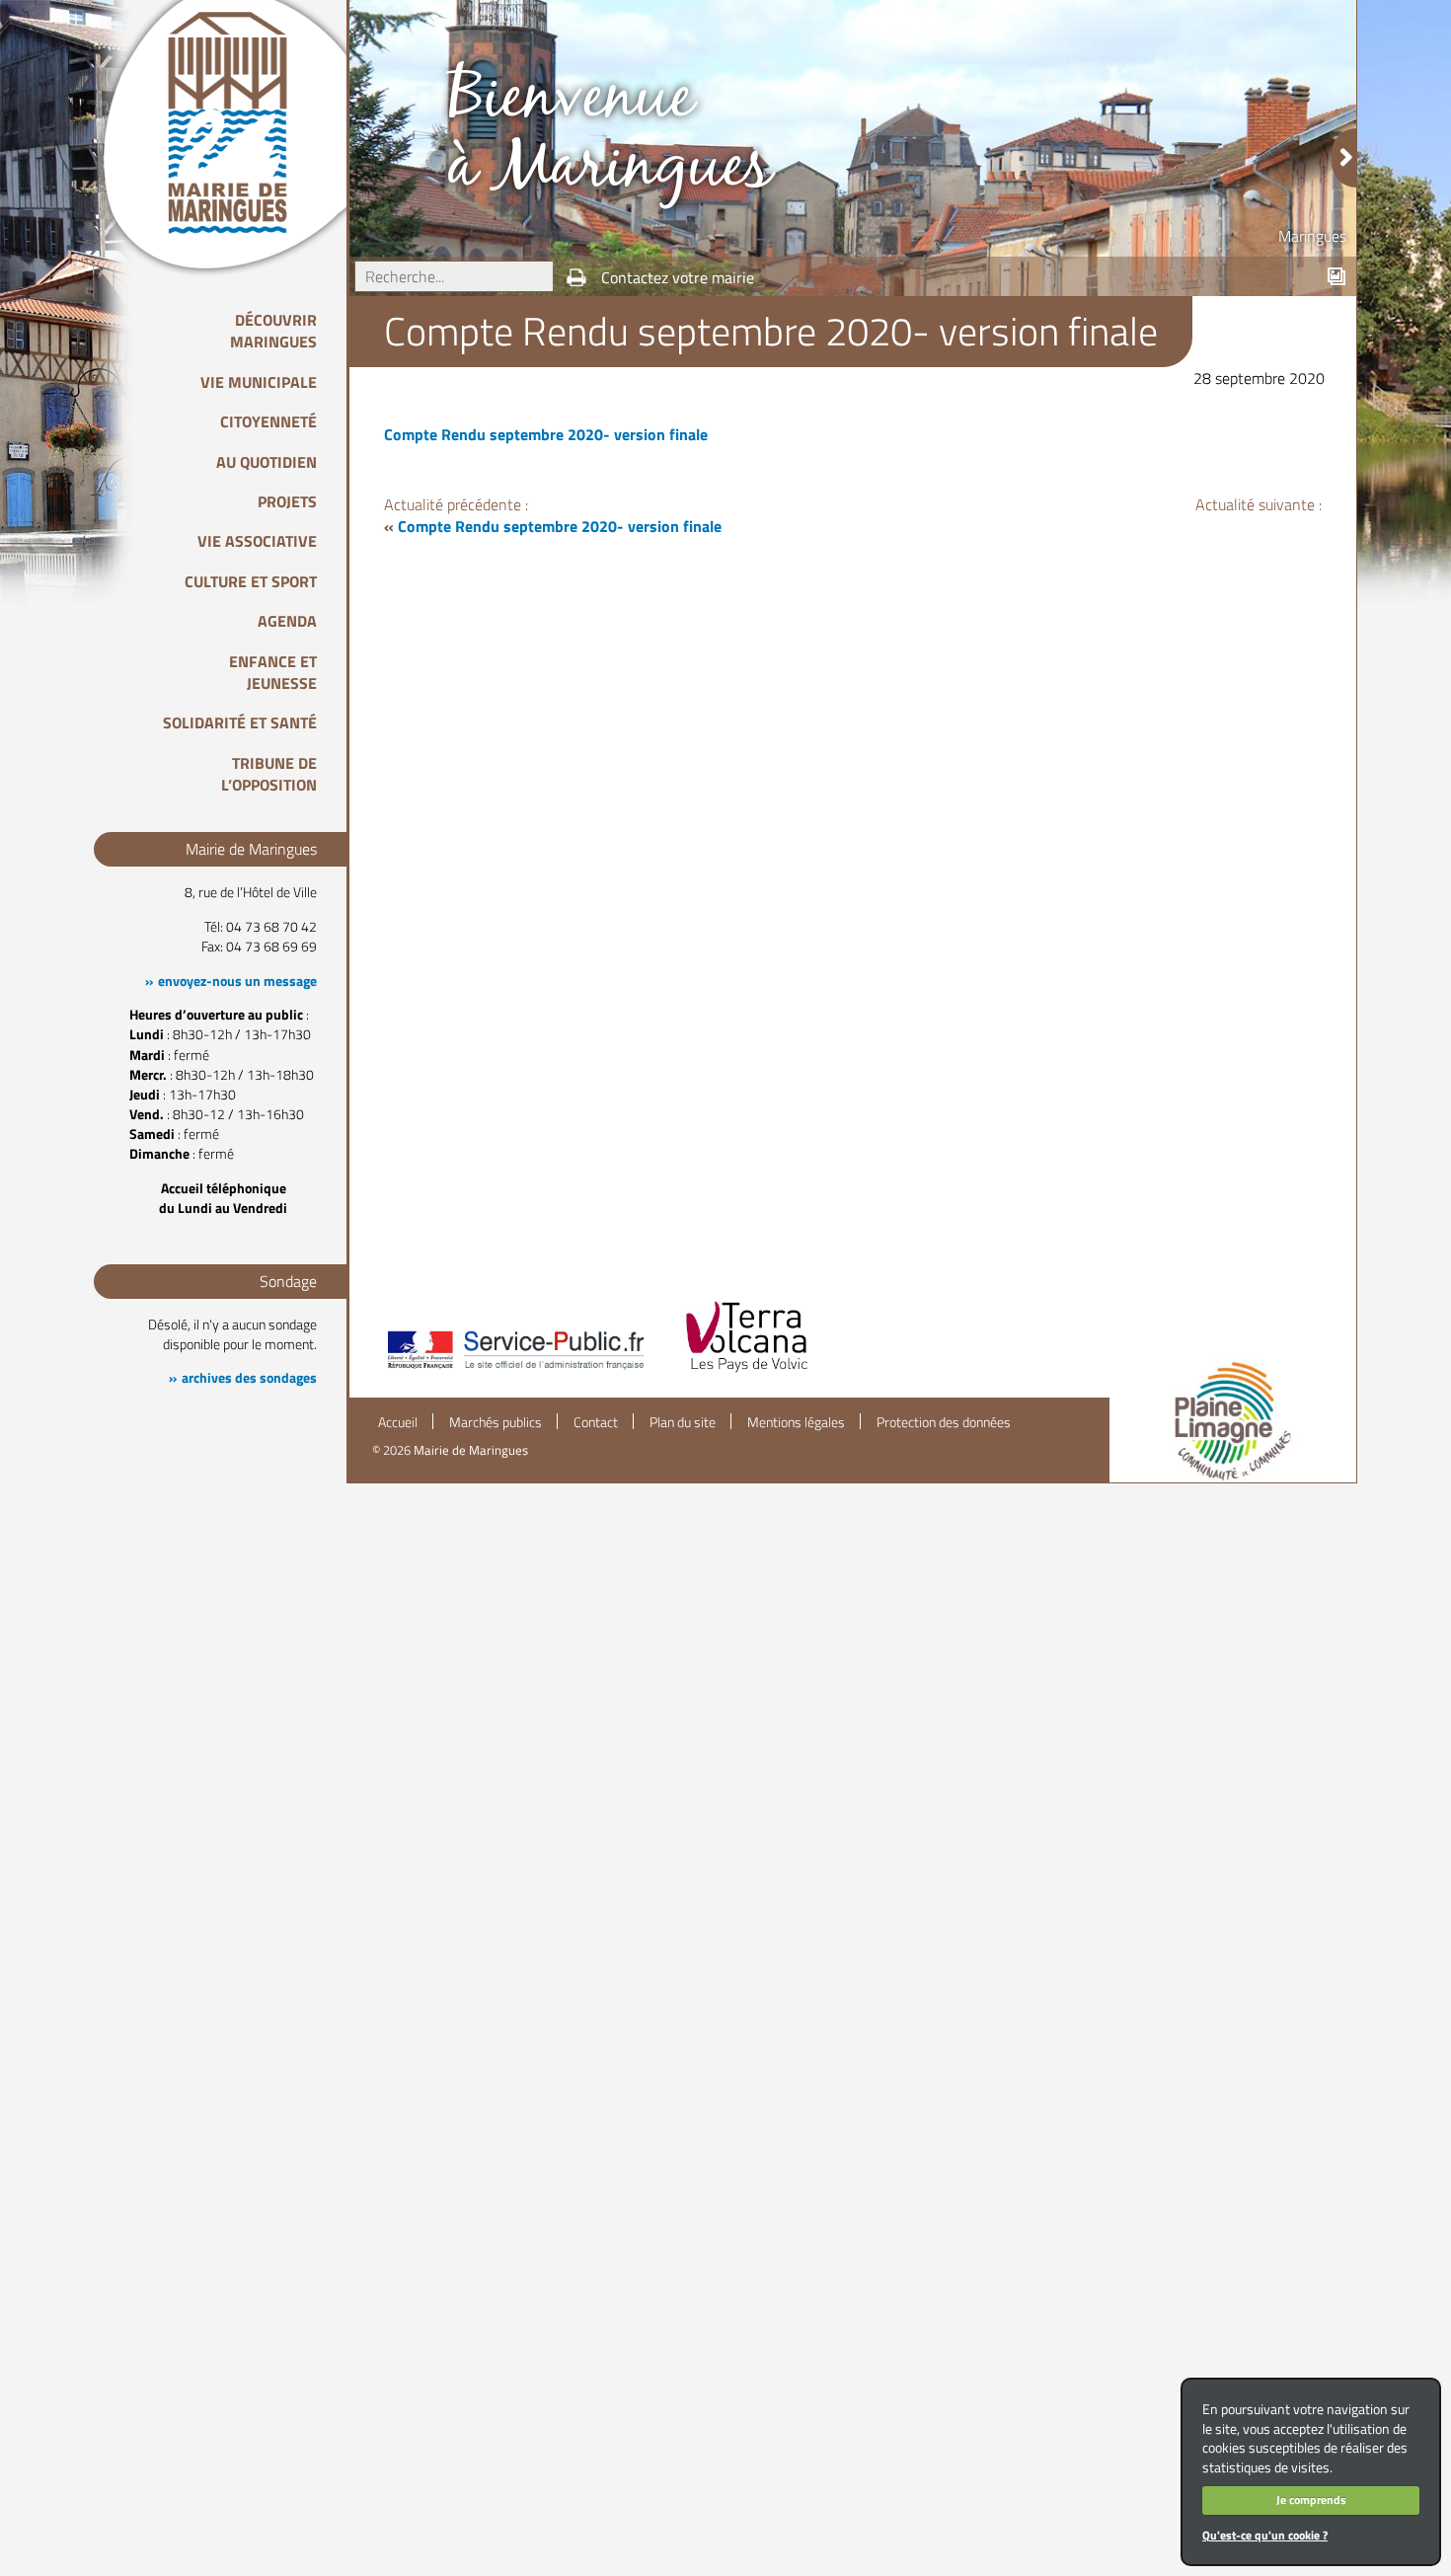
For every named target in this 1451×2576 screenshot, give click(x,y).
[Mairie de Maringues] (242, 122)
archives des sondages (249, 1378)
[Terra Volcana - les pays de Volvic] (747, 1371)
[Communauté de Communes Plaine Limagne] (1233, 1421)
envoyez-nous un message (237, 981)
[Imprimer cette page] (576, 277)
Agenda (287, 621)
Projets (287, 501)
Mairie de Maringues (471, 1450)
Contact (596, 1422)
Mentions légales (796, 1422)
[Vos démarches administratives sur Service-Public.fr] (514, 1371)
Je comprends (1311, 2500)
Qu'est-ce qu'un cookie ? (1265, 2535)
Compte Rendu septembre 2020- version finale (546, 434)
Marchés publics (496, 1422)
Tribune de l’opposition (269, 774)
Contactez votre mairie (678, 277)
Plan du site (683, 1422)
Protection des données (944, 1422)
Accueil (398, 1422)
